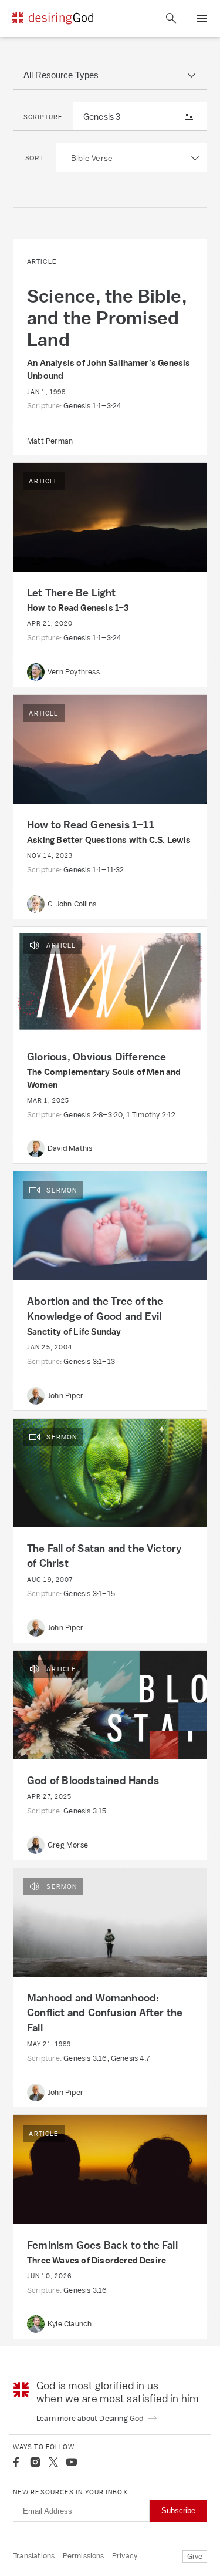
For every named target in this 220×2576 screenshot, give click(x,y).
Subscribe (178, 2510)
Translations (34, 2556)
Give (195, 2556)
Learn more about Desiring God (91, 2418)
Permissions (84, 2556)
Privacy (125, 2556)
